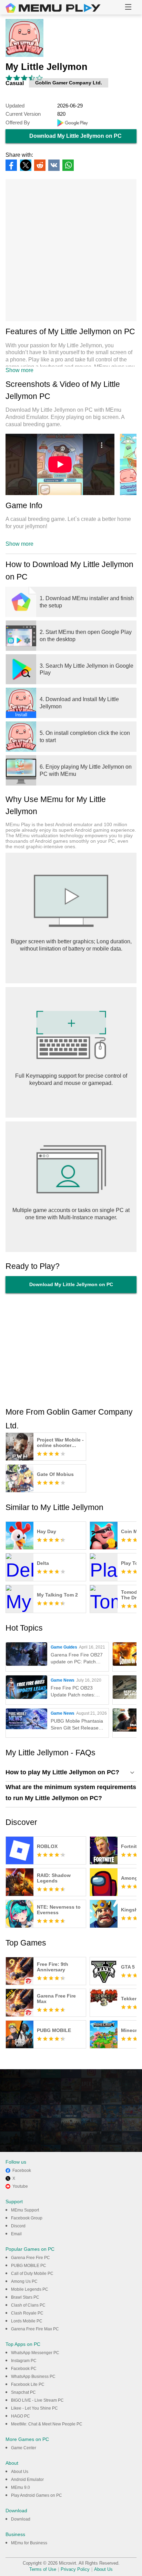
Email (16, 2234)
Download (21, 2519)
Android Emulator (27, 2480)
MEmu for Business (29, 2543)
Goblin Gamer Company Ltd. (69, 83)
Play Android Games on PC (37, 2495)
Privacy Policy (75, 2569)
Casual (15, 83)
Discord (18, 2226)
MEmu (53, 8)
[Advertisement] (71, 250)
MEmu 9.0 (21, 2487)
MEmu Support (25, 2210)
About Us (20, 2472)
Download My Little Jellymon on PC (75, 136)
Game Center (24, 2448)
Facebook (22, 2170)
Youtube (20, 2186)
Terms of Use (43, 2569)
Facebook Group (27, 2218)
